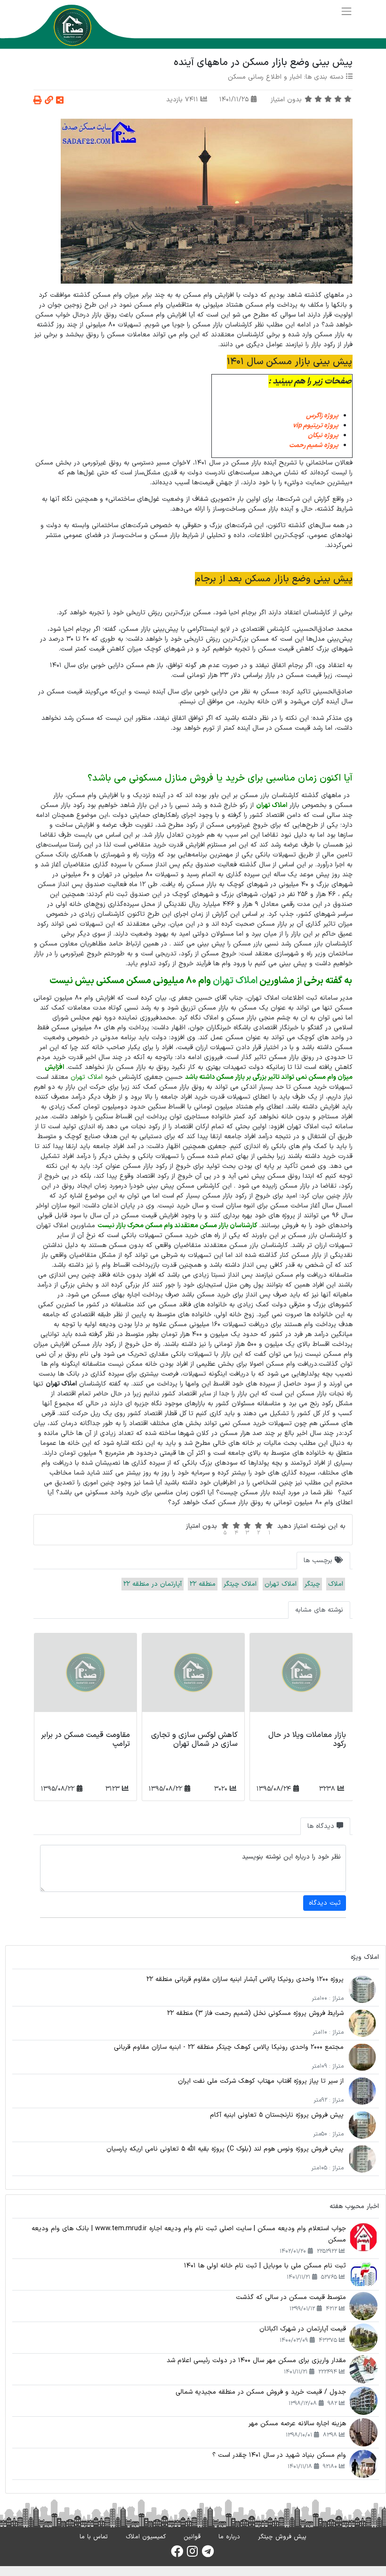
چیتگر (312, 1584)
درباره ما (229, 2537)
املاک (336, 1584)
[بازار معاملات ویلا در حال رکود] (301, 1680)
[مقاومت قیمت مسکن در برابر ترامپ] (85, 1680)
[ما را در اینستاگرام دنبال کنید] (192, 2554)
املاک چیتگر (240, 1584)
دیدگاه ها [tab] (322, 1826)
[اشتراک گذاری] (60, 101)
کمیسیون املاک (146, 2537)
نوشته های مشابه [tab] (319, 1610)
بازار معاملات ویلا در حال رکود (307, 1740)
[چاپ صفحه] (38, 101)
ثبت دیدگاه (325, 1903)
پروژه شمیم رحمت (314, 445)
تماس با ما (94, 2537)
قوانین (192, 2537)
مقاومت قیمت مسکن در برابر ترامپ (85, 1740)
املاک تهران (235, 981)
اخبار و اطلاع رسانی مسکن (265, 77)
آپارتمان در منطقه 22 (153, 1584)
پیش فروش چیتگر (282, 2537)
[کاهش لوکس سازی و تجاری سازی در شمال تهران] (193, 1680)
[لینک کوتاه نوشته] (49, 101)
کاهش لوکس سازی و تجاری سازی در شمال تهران (194, 1740)
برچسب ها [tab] (319, 1561)
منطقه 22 (203, 1584)
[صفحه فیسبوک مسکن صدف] (177, 2554)
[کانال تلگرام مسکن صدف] (208, 2554)
